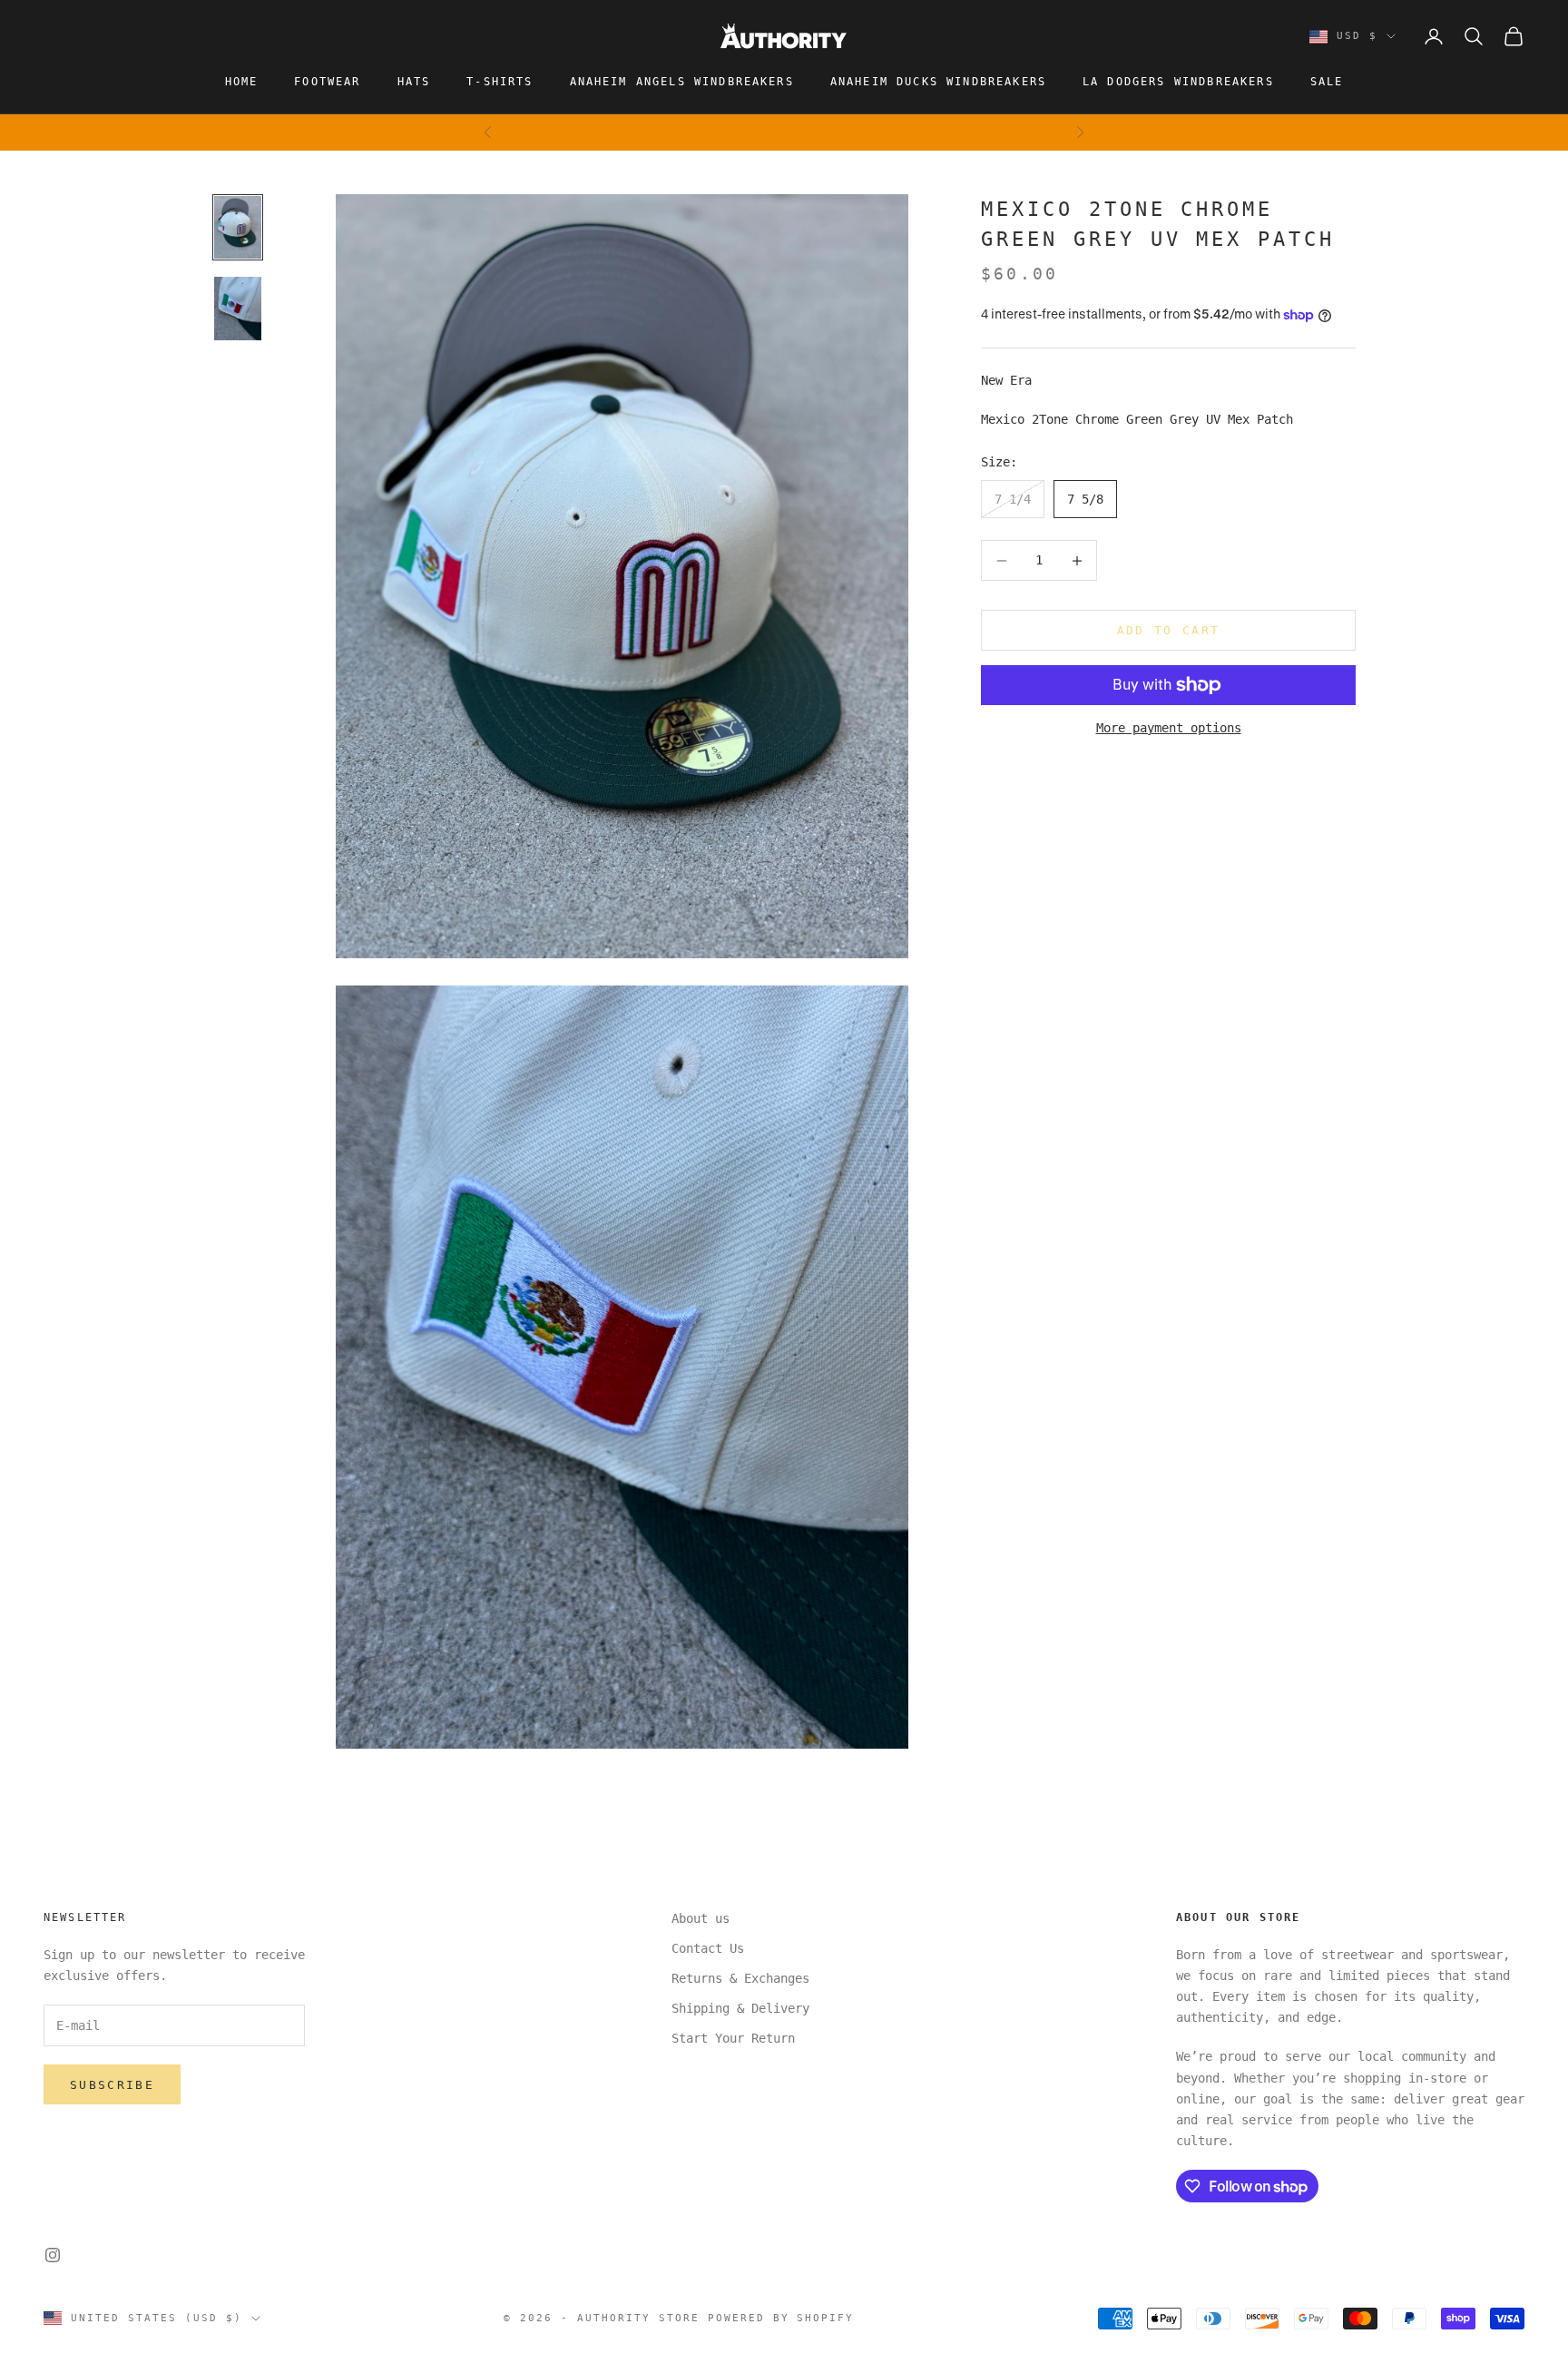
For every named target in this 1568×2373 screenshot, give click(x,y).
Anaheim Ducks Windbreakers (938, 82)
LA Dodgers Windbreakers (1178, 82)
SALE (1327, 82)
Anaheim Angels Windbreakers (682, 82)
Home (242, 82)
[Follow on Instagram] (53, 2255)
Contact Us (708, 1948)
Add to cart (1169, 630)
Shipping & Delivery (740, 2008)
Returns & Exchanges (740, 1978)
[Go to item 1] (238, 227)
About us (701, 1918)
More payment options (1169, 728)
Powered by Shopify (781, 2318)
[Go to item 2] (238, 308)
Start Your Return (733, 2038)
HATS (414, 82)
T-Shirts (500, 82)
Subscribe (112, 2085)
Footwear (327, 82)
